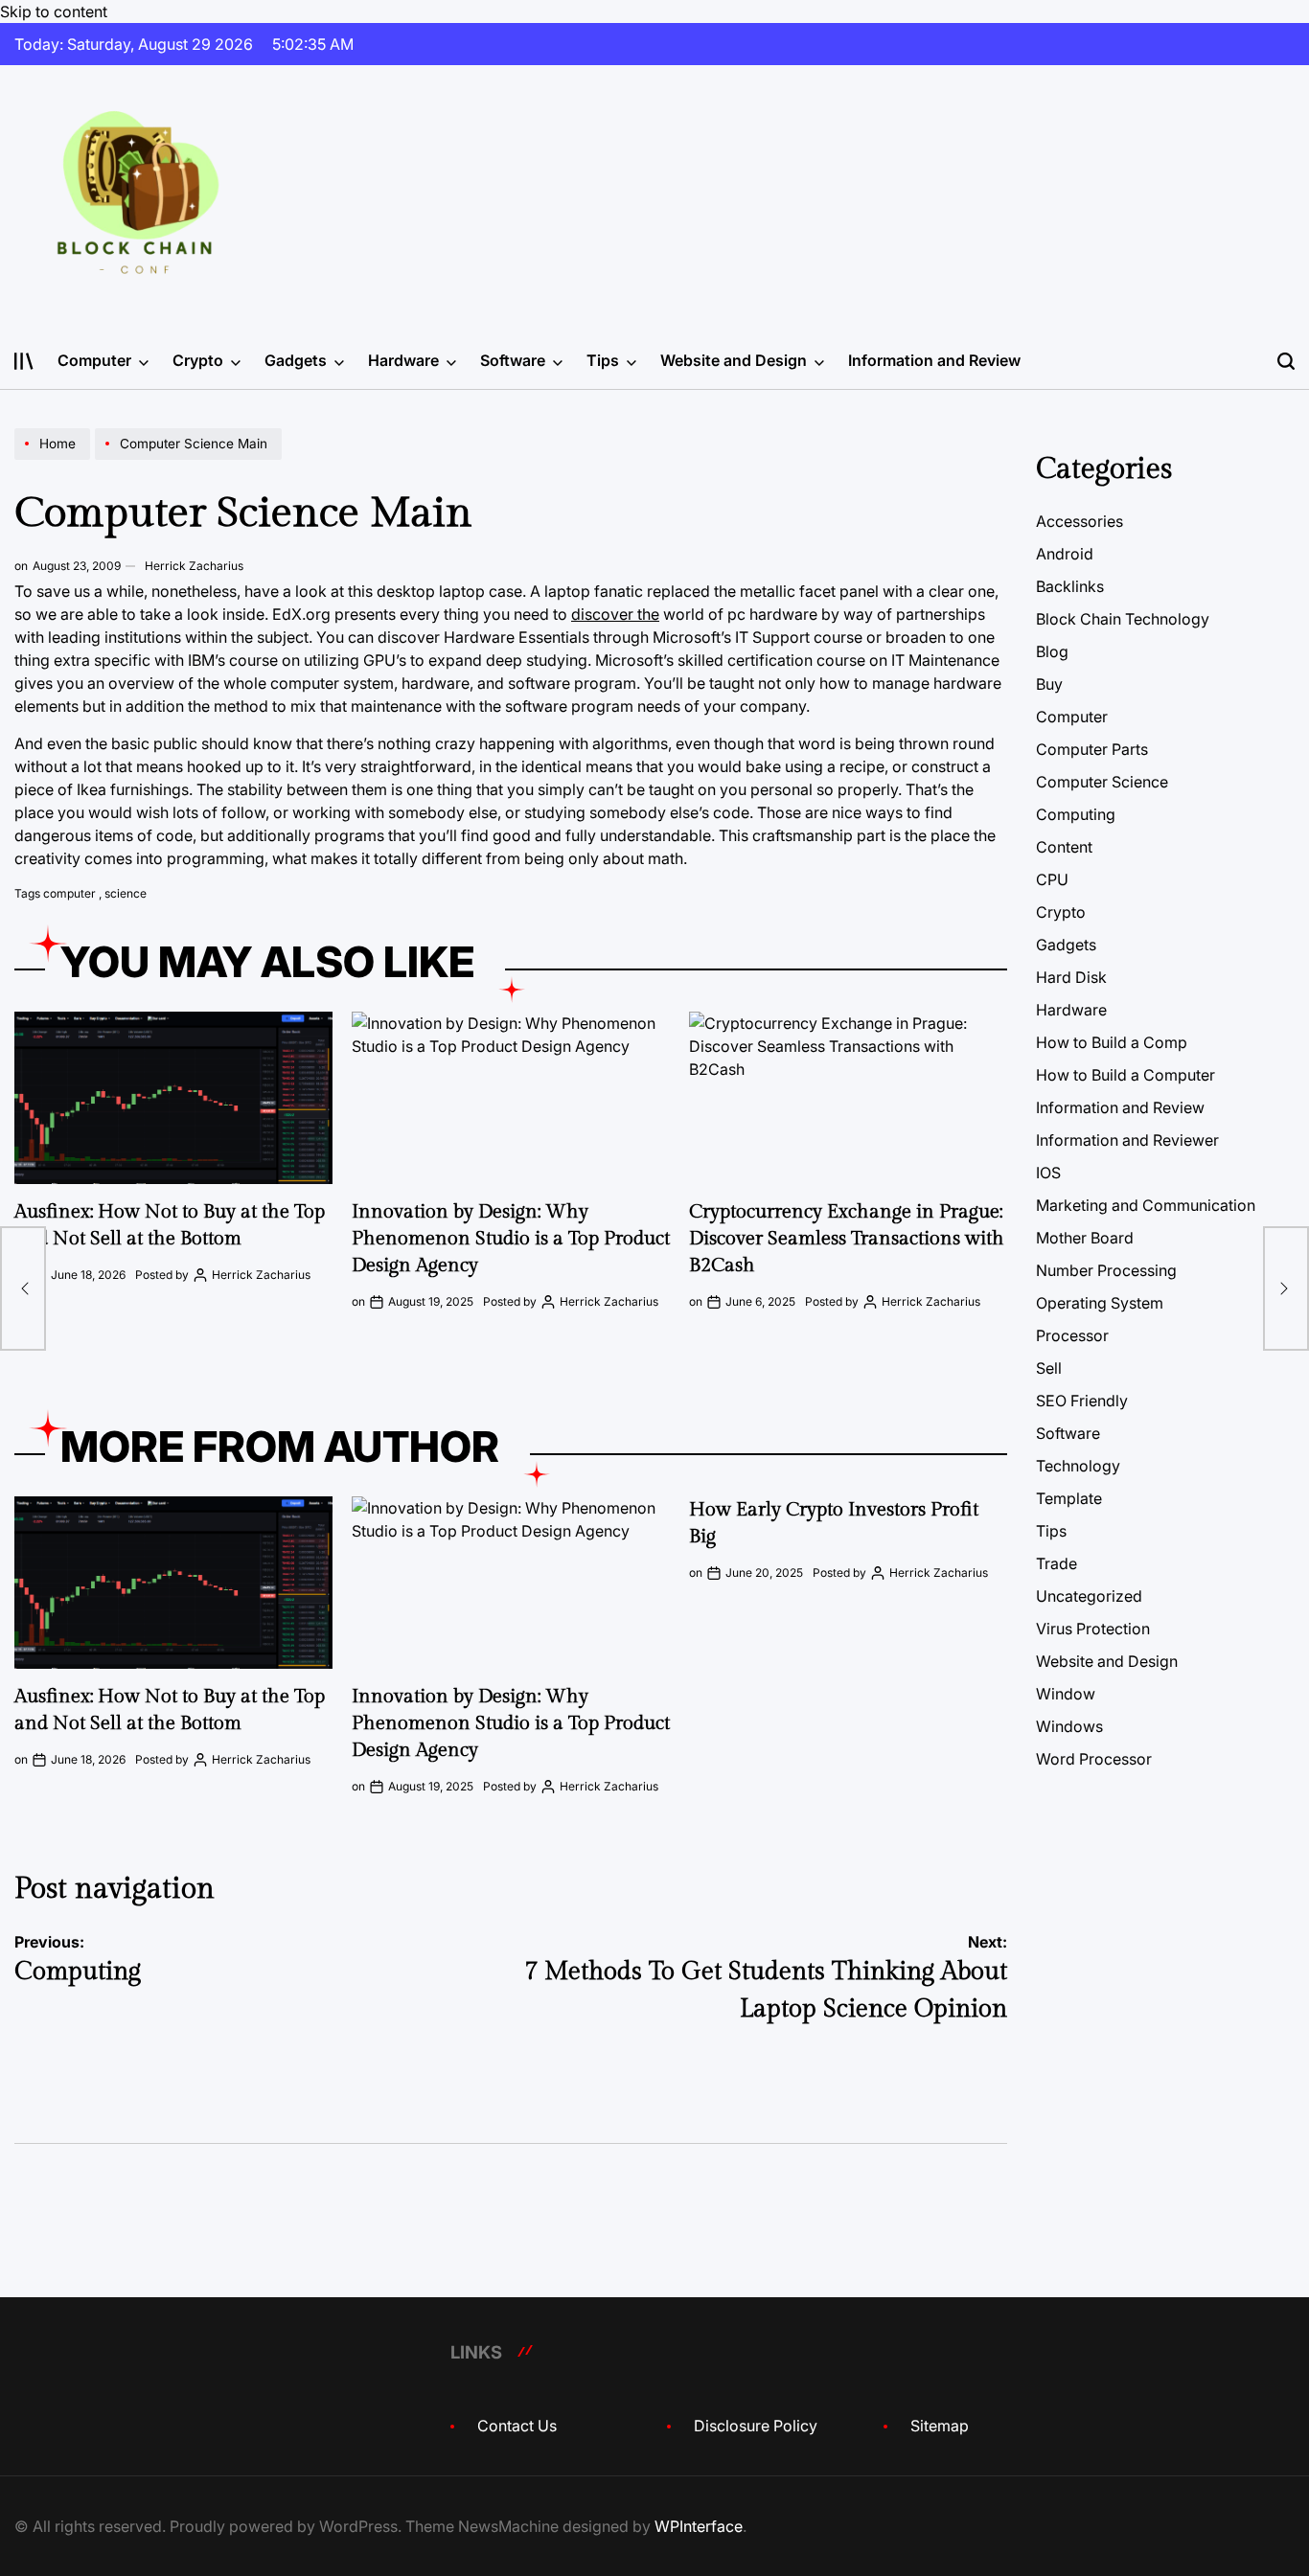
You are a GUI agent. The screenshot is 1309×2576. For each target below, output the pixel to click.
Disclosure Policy (756, 2426)
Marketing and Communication (1146, 1205)
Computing (1076, 814)
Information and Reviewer (1127, 1140)
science (126, 893)
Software (513, 360)
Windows (1069, 1726)
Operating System (1100, 1303)
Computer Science (1102, 782)
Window (1066, 1694)
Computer (94, 360)
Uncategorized (1089, 1596)
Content (1064, 847)
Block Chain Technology (1123, 619)
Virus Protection (1093, 1629)
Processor (1072, 1335)
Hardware (403, 360)
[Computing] (23, 1288)
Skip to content (54, 11)
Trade (1056, 1563)
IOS (1048, 1173)
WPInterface (699, 2526)
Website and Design (734, 360)
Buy (1049, 684)
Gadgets (296, 360)
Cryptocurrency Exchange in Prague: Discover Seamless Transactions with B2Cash (847, 1239)
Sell (1049, 1368)
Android (1065, 554)
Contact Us (517, 2426)
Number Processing (1106, 1270)
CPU (1052, 879)
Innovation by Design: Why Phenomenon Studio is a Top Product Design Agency (511, 1239)
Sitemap (940, 2426)
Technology (1078, 1466)
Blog (1052, 651)
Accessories (1079, 521)
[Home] (55, 459)
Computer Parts (1092, 749)
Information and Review (934, 360)
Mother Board (1085, 1238)
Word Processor (1094, 1759)
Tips (603, 360)
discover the (615, 614)
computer (69, 893)
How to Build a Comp (1112, 1042)
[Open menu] (24, 361)
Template (1069, 1498)
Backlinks (1070, 586)
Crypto (198, 360)
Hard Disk (1071, 977)
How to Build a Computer (1125, 1075)
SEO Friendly (1082, 1401)
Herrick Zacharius (194, 566)
